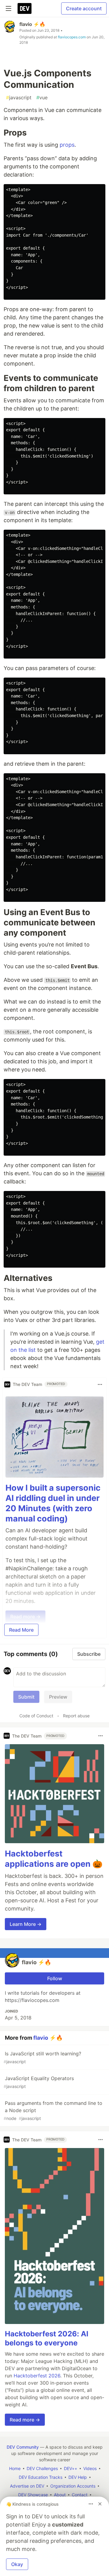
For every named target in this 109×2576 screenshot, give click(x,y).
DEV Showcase (33, 2495)
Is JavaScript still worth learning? (42, 2057)
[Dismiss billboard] (100, 2504)
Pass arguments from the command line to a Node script (53, 2110)
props (67, 145)
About (60, 2495)
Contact (80, 2495)
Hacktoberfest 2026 (37, 2376)
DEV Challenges (42, 2468)
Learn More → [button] (26, 1924)
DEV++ (71, 2468)
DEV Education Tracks (41, 2477)
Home (15, 2468)
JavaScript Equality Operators (39, 2082)
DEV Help (78, 2477)
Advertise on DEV (27, 2486)
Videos (90, 2468)
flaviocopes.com (72, 37)
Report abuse (76, 1716)
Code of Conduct (36, 1716)
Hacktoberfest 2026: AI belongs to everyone (47, 2338)
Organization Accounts (73, 2486)
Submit (26, 1697)
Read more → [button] (25, 2420)
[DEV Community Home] (25, 8)
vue (42, 97)
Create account (84, 8)
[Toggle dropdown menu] (100, 1384)
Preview (58, 1697)
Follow (55, 1978)
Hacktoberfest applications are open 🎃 (54, 1859)
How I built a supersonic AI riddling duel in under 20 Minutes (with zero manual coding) (53, 1503)
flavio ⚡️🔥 (32, 24)
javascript (19, 97)
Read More (21, 1630)
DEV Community (23, 2447)
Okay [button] (17, 2564)
